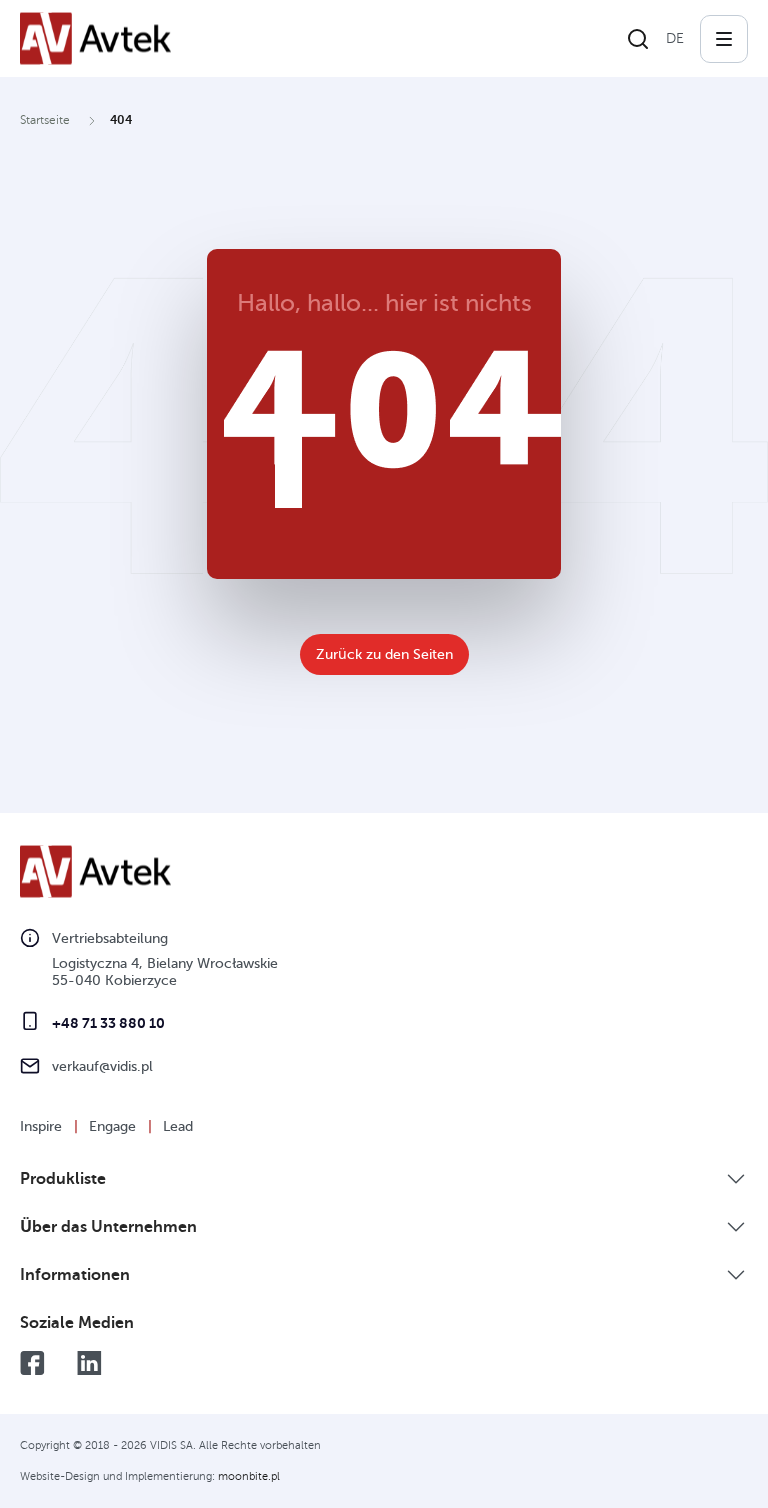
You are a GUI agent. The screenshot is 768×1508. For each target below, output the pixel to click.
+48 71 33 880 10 (108, 1023)
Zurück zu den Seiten (384, 654)
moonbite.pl (249, 1476)
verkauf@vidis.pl (102, 1066)
